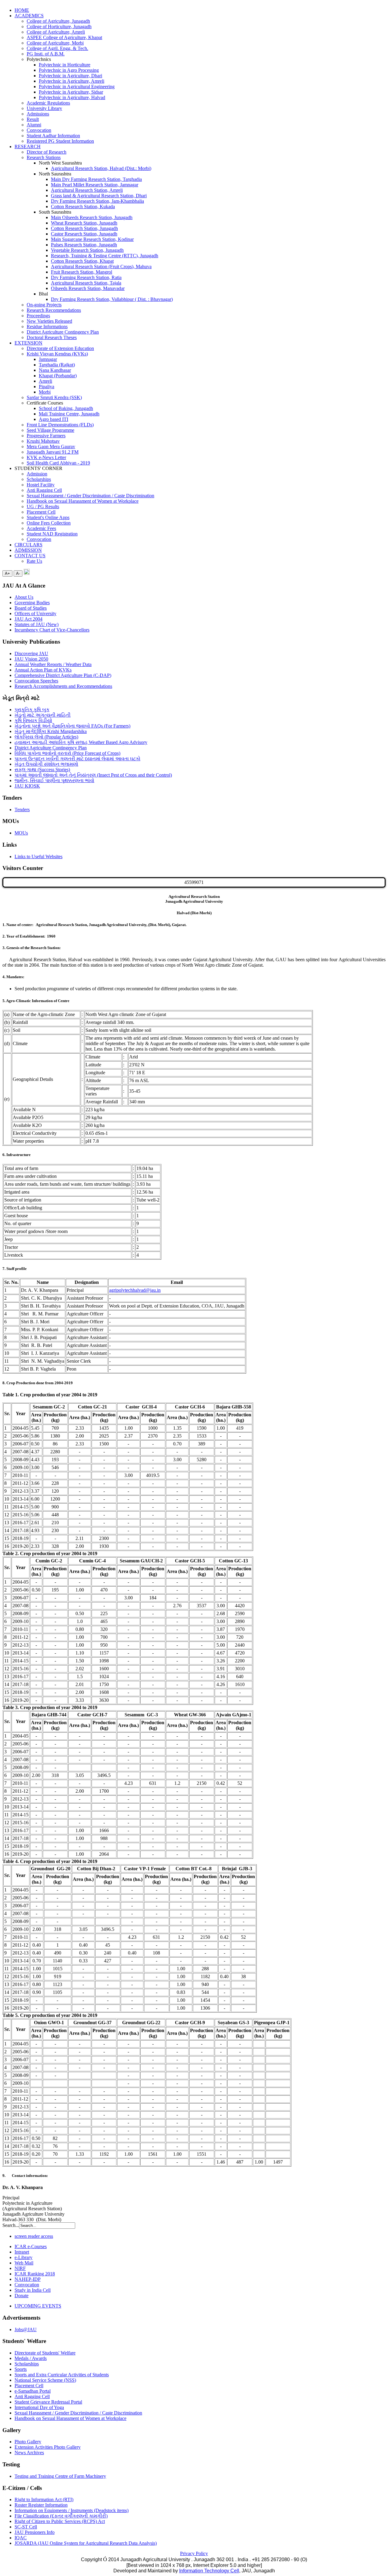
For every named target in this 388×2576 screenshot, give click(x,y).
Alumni (34, 125)
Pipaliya (47, 387)
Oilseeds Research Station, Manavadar (88, 288)
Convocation (39, 130)
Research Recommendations (54, 310)
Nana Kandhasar (55, 370)
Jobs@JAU (26, 2329)
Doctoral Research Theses (52, 337)
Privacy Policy (194, 2553)
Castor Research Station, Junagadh (84, 234)
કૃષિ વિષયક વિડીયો (33, 720)
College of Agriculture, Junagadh (58, 21)
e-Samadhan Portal (33, 2391)
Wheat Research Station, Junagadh (84, 223)
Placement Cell (41, 512)
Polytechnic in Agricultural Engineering (77, 87)
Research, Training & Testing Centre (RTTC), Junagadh (105, 256)
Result (33, 119)
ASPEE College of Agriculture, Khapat (64, 37)
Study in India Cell (33, 2290)
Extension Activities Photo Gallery (48, 2447)
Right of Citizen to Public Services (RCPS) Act (60, 2521)
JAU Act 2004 (28, 619)
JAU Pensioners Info (35, 2532)
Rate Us (34, 561)
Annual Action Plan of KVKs (43, 670)
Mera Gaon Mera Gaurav (51, 447)
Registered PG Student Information (60, 141)
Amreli (45, 381)
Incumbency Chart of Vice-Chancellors (52, 630)
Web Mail (24, 2263)
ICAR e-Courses (31, 2246)
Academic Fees (41, 528)
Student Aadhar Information (53, 136)
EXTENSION (28, 343)
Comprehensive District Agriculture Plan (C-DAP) (63, 675)
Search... (11, 2225)
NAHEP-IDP (28, 2279)
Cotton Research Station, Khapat (82, 261)
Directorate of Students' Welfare (45, 2353)
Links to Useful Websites (38, 856)
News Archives (29, 2453)
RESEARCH (28, 147)
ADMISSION (28, 550)
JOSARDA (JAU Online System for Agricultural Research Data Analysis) (86, 2543)
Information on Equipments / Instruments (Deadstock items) (72, 2510)
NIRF (20, 2268)
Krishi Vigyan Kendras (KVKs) (57, 354)
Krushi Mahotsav (43, 441)
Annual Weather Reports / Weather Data (53, 664)
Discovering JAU (31, 653)
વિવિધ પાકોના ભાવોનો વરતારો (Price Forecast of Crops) (67, 753)
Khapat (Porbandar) (58, 376)
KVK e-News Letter (46, 457)
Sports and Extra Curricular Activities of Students (62, 2375)
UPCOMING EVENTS (38, 2306)
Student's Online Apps (48, 517)
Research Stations (44, 157)
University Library (44, 108)
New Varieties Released (49, 321)
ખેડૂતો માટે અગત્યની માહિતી (43, 715)
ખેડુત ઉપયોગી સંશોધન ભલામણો (46, 764)
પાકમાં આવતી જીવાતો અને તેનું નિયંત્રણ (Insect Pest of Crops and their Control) (93, 775)
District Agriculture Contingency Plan (63, 332)
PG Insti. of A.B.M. (46, 54)
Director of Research (47, 152)
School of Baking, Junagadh (66, 408)
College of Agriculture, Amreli (56, 32)
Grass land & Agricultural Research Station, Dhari (99, 196)
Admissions (38, 114)
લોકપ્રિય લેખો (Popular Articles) (46, 737)
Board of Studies (31, 608)
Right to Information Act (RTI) (44, 2499)
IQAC (21, 2538)
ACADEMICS (29, 16)
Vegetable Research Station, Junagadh (87, 250)
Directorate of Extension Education (60, 348)
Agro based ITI (54, 419)
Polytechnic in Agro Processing (69, 70)
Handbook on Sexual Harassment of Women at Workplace (83, 501)
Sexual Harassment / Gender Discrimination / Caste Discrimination (90, 496)
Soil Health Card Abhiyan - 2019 (58, 463)
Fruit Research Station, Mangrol (82, 272)
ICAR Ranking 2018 (35, 2274)
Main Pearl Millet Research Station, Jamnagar (95, 185)
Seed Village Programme (50, 430)
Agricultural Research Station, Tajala (86, 283)
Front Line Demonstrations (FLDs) (60, 425)
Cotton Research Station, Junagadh (84, 228)
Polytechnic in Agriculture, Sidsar (71, 92)
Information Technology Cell (209, 2571)
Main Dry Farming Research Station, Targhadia (96, 179)
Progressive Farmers (46, 436)
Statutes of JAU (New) (37, 624)
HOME (22, 10)
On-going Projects (44, 305)
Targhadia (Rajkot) (57, 365)
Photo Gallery (28, 2442)
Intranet (22, 2252)
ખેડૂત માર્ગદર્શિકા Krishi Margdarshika (51, 731)
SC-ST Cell (26, 2527)
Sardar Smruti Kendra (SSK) (54, 397)
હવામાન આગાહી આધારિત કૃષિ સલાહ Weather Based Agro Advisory (81, 742)
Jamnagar (48, 359)
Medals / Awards (31, 2358)
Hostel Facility (41, 485)
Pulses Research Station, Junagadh (84, 245)
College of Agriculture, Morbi (55, 43)
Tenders (22, 810)
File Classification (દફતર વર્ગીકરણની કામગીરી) (61, 2516)
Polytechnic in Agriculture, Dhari (70, 76)
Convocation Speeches (36, 681)
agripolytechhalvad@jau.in (135, 1290)
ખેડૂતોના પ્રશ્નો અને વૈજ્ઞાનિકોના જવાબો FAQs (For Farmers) (72, 726)
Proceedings (38, 316)
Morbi (45, 392)
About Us (24, 597)
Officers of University (35, 613)
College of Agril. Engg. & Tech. (57, 48)
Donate (22, 2296)
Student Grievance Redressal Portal (48, 2402)
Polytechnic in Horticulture (65, 65)
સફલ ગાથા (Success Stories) (42, 770)
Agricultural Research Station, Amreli (87, 190)
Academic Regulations (48, 103)
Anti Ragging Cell (44, 490)
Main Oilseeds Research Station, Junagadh (92, 217)
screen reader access (34, 2236)
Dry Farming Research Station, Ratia (86, 277)
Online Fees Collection (49, 523)
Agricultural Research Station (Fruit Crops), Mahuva (101, 267)
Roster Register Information (41, 2505)
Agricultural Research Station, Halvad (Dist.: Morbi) (101, 168)
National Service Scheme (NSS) (45, 2380)
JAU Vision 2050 (31, 659)
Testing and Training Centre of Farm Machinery (60, 2476)
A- (18, 573)
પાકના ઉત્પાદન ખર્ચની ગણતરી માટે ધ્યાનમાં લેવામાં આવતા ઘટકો (77, 759)
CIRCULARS (28, 545)
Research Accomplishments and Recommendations (63, 686)
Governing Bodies (32, 603)
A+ (7, 573)
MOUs (21, 833)
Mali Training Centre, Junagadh (69, 414)
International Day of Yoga (39, 2407)
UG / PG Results (43, 507)
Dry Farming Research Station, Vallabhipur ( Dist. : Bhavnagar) (112, 299)
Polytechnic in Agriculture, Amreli (72, 81)
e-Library (23, 2257)
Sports (21, 2369)
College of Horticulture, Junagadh (59, 27)
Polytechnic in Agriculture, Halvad (72, 97)
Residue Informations (47, 327)
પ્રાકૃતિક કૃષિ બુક (32, 710)
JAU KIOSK (27, 786)
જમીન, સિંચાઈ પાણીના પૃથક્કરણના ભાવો (54, 780)
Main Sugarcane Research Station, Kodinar (92, 239)
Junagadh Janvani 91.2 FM (53, 452)
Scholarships (39, 479)
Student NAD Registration (52, 534)
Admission (37, 474)
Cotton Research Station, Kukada (83, 207)
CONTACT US (30, 556)
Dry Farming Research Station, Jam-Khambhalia (97, 201)
